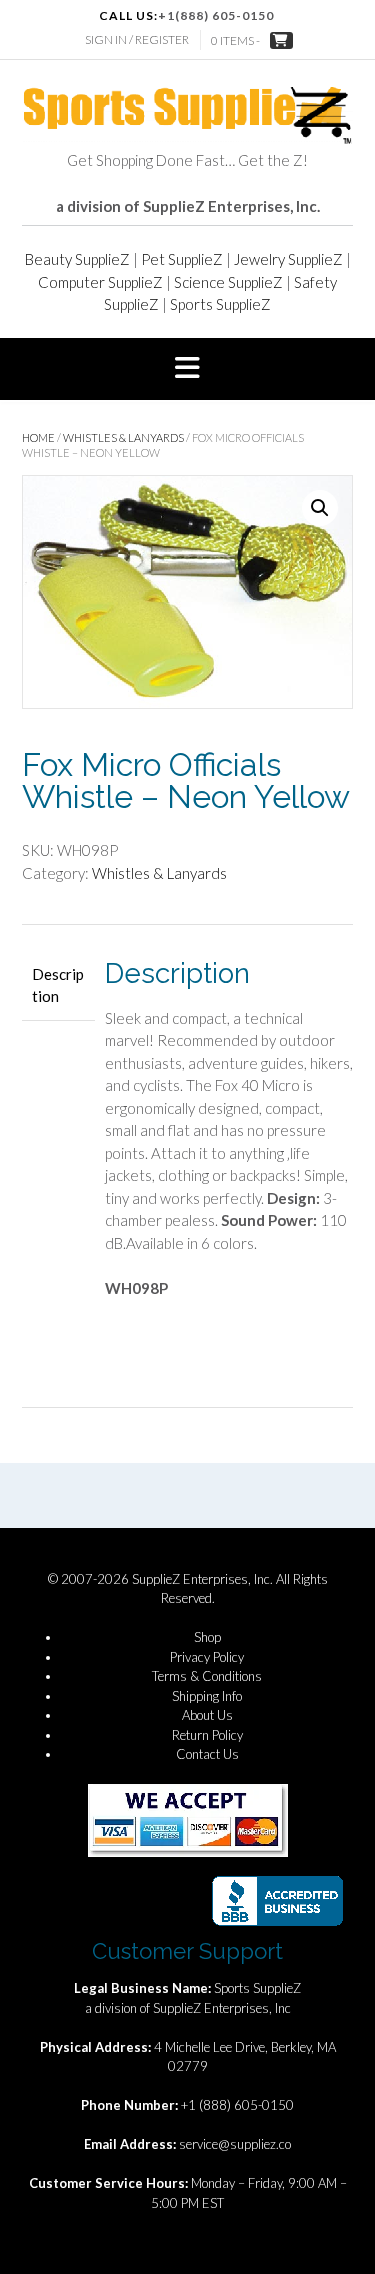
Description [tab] (58, 985)
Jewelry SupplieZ (288, 259)
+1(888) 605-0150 (216, 15)
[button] (187, 369)
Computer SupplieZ (100, 282)
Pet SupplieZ (182, 259)
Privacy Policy (207, 1657)
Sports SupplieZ (220, 304)
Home (38, 437)
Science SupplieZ (228, 282)
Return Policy (207, 1735)
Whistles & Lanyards (123, 437)
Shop (207, 1637)
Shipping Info (207, 1696)
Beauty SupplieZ (77, 259)
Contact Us (207, 1754)
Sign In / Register (137, 39)
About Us (207, 1715)
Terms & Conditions (207, 1676)
